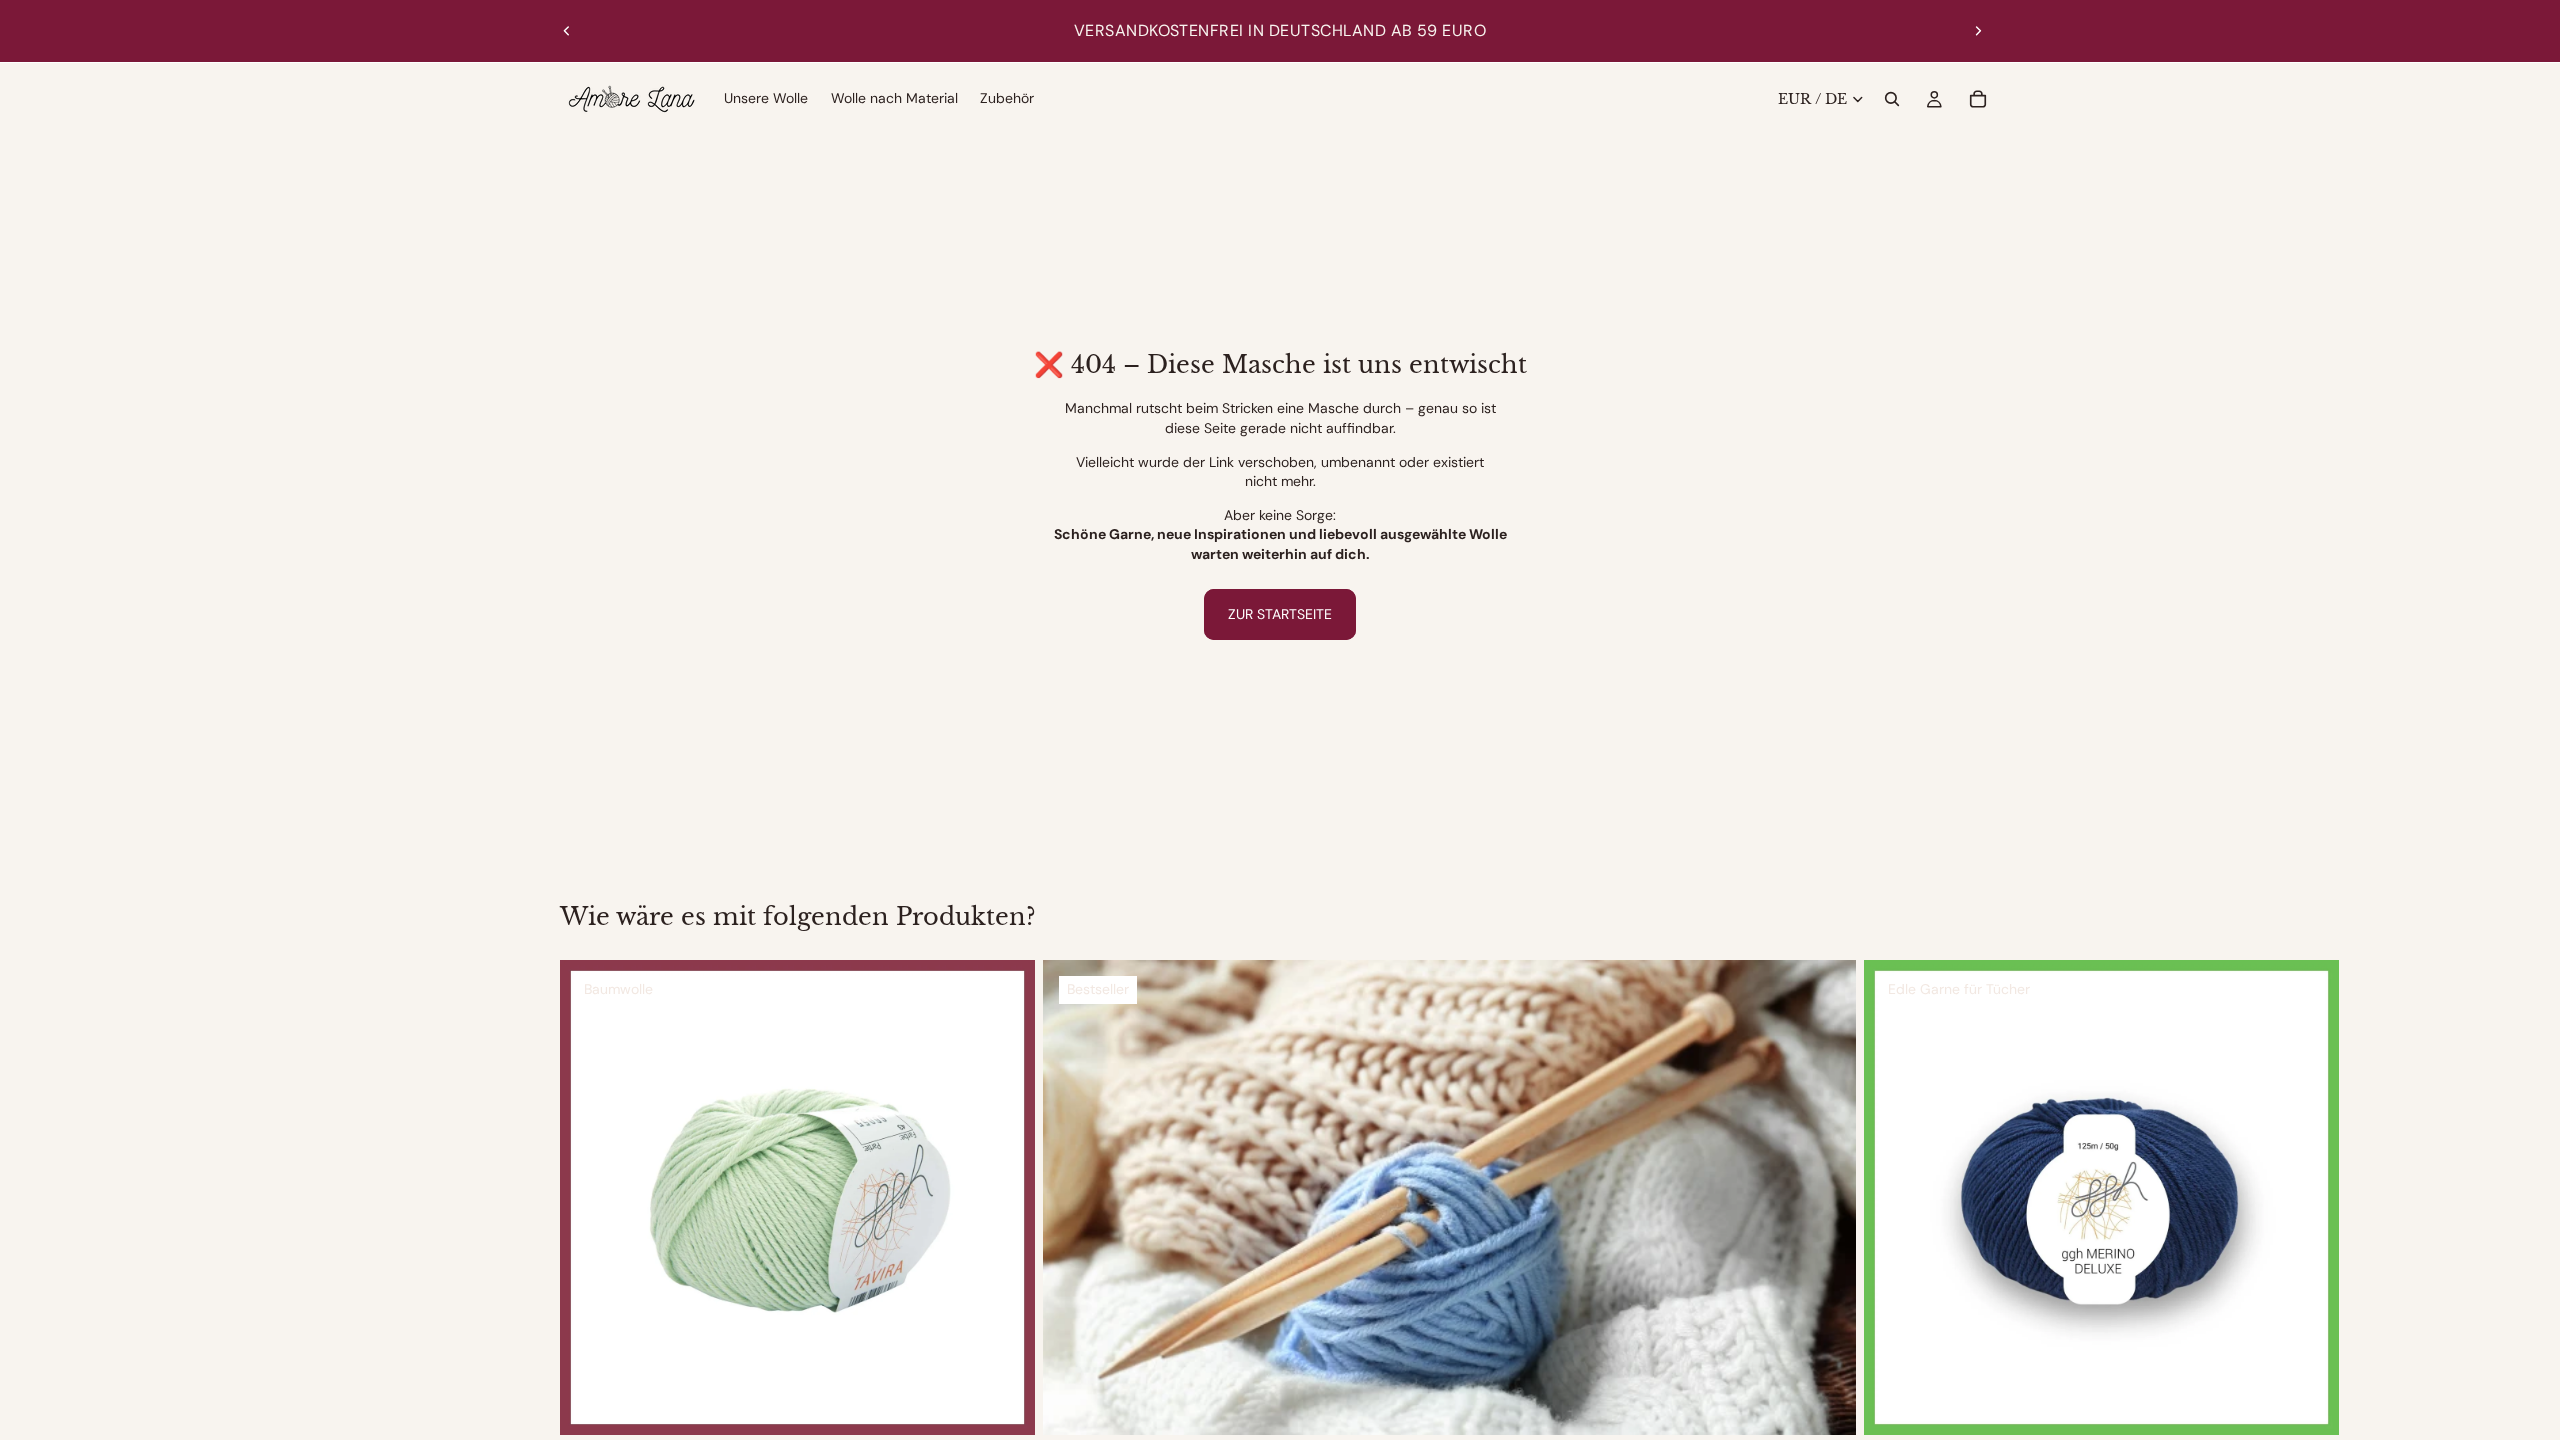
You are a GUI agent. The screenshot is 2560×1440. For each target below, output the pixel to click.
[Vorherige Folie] (567, 31)
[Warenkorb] (1978, 99)
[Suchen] (1892, 99)
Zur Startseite (1280, 614)
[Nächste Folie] (1978, 31)
